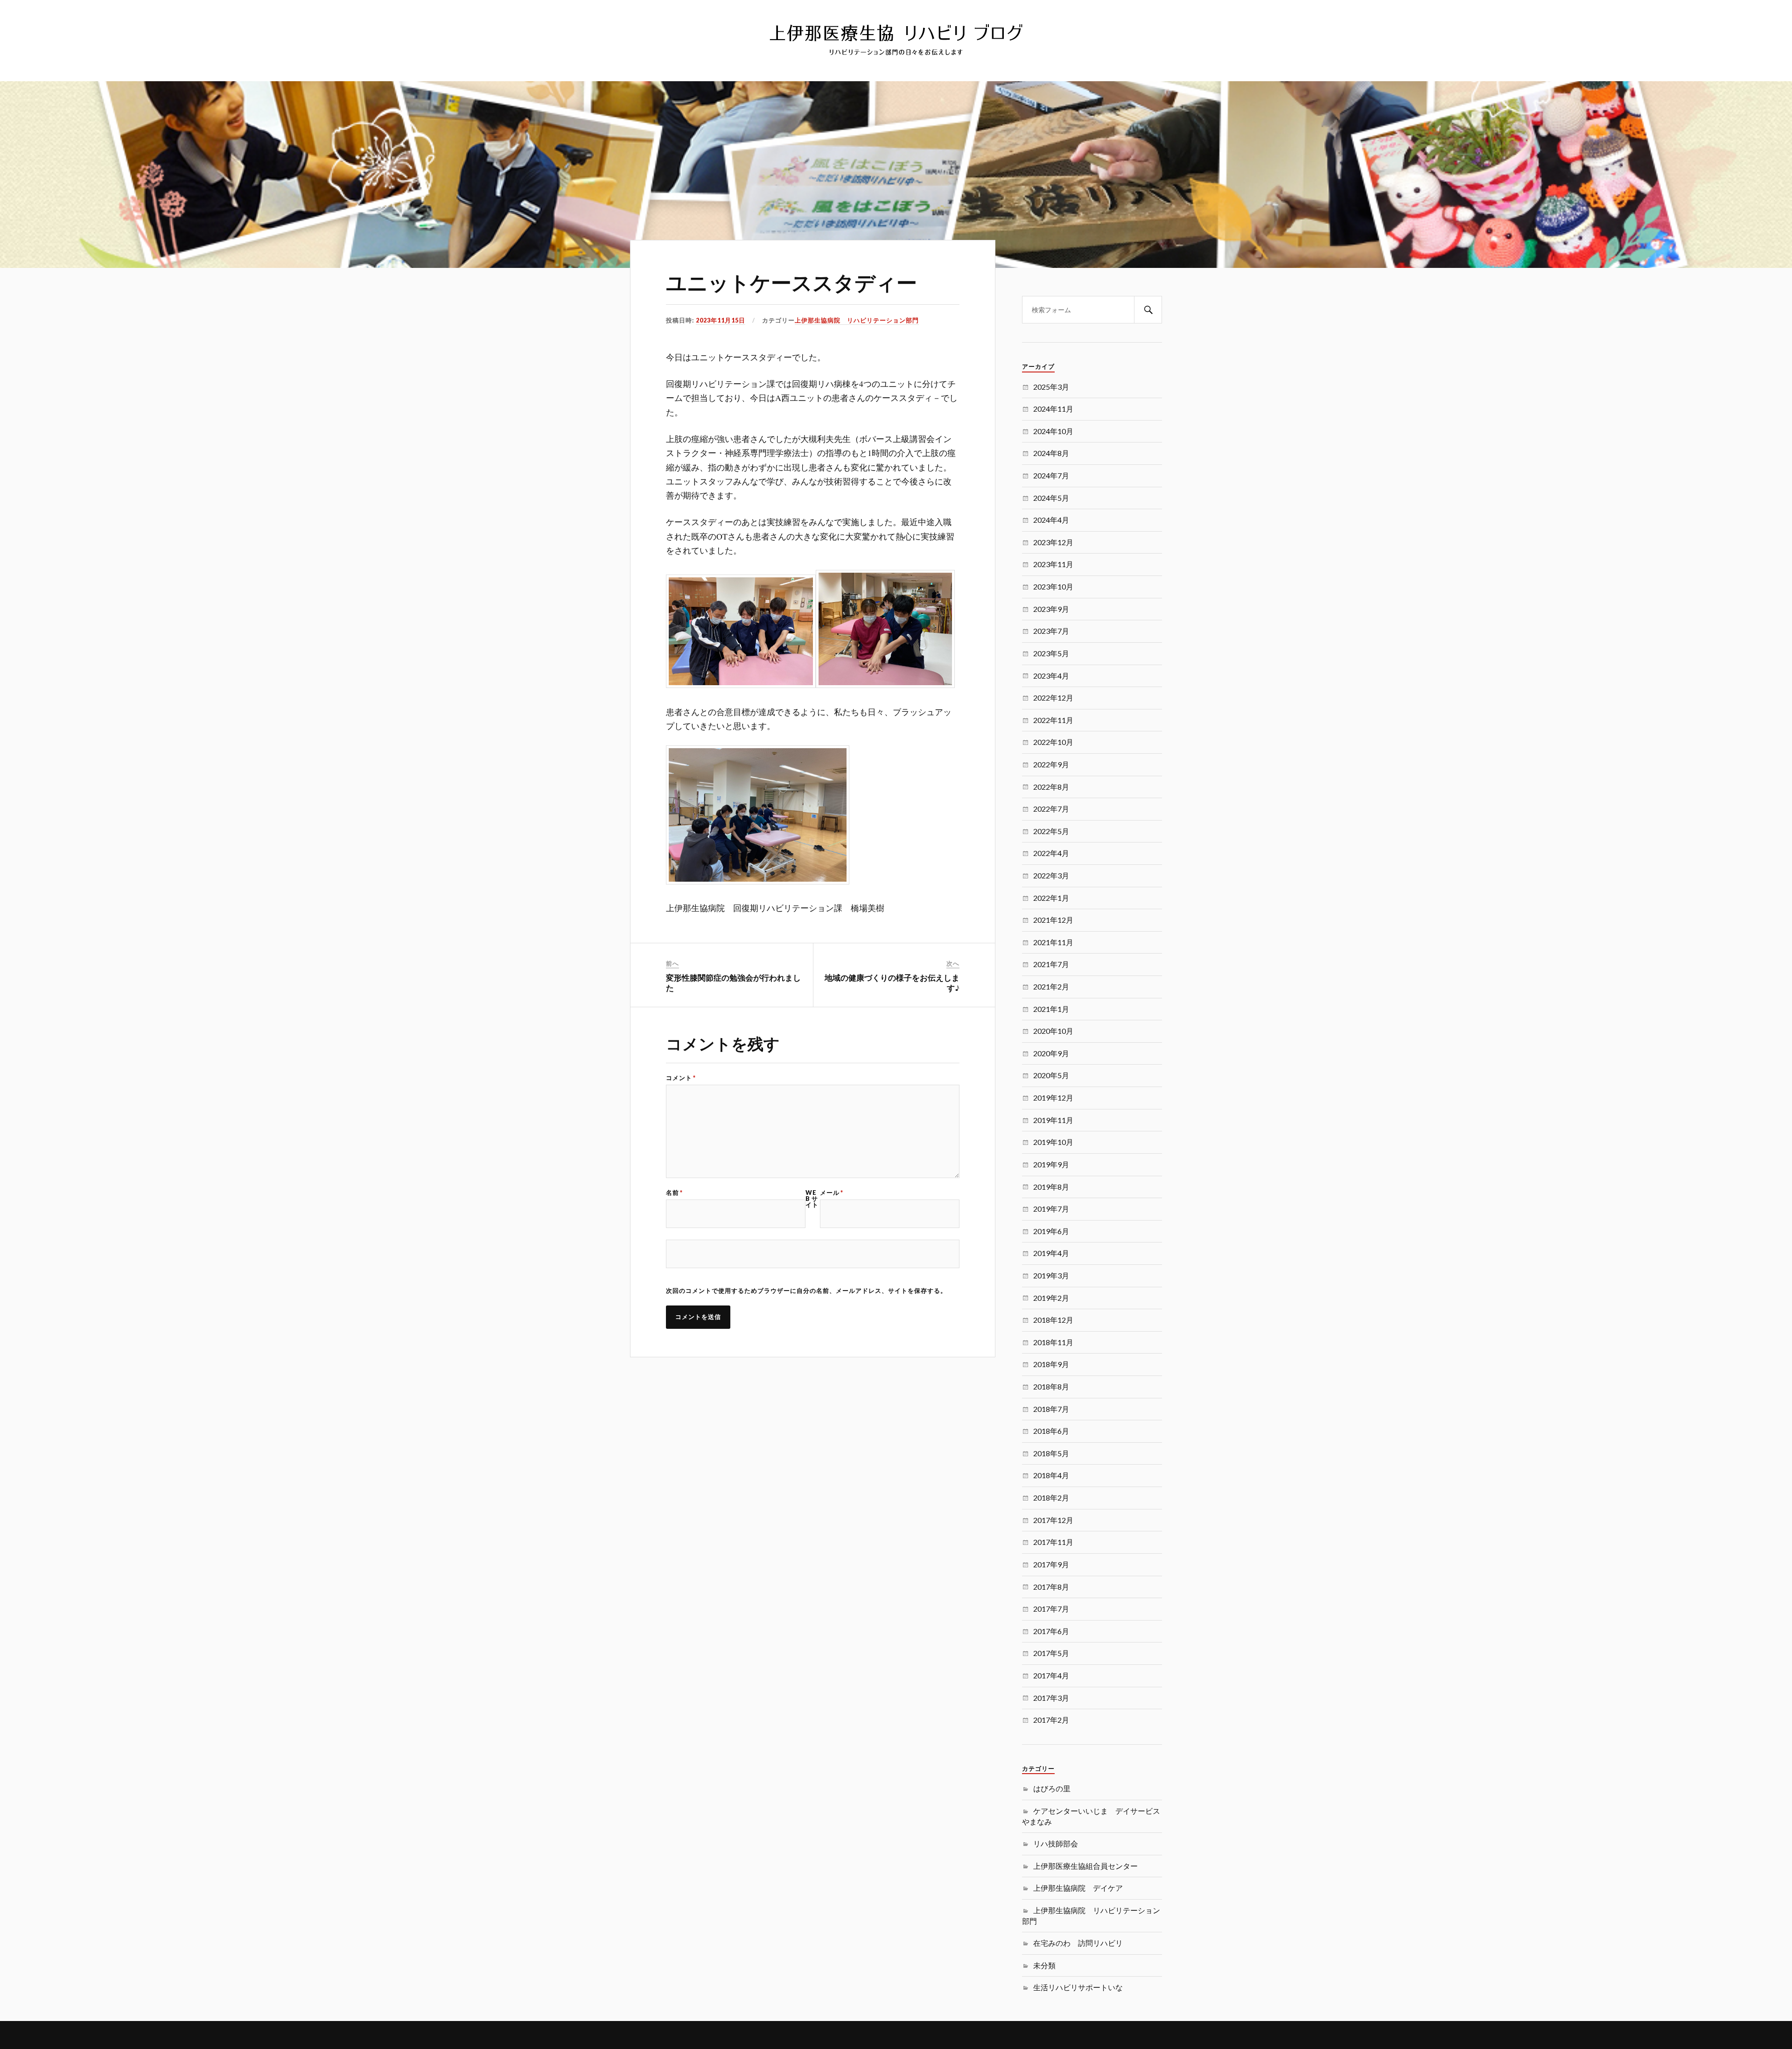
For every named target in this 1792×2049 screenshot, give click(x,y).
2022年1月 (1051, 898)
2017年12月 (1053, 1520)
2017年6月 (1051, 1631)
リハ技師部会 (1056, 1843)
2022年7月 (1051, 809)
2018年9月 (1051, 1364)
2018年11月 (1053, 1342)
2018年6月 (1051, 1431)
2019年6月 (1051, 1231)
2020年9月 (1051, 1053)
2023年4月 (1051, 676)
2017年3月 (1051, 1698)
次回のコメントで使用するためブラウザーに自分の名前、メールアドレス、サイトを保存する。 (806, 1291)
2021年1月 (1051, 1009)
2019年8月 (1051, 1187)
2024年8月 (1051, 453)
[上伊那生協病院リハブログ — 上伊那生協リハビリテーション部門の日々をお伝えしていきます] (896, 40)
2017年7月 (1051, 1609)
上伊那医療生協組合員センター (1085, 1866)
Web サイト (812, 1199)
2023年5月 (1051, 653)
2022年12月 (1053, 698)
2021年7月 (1051, 964)
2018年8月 (1051, 1386)
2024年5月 (1051, 498)
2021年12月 (1053, 920)
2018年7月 (1051, 1409)
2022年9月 (1051, 764)
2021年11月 (1053, 942)
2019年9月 (1051, 1164)
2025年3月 (1051, 387)
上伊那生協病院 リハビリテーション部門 (857, 320)
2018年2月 (1051, 1498)
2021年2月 (1051, 986)
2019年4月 (1051, 1253)
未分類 (1044, 1965)
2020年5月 (1051, 1075)
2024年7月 (1051, 475)
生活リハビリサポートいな (1078, 1987)
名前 (674, 1193)
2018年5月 (1051, 1453)
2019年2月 (1051, 1298)
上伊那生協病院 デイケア (1078, 1888)
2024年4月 (1051, 520)
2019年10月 (1053, 1142)
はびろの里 (1052, 1788)
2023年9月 (1051, 609)
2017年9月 (1051, 1564)
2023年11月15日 (721, 320)
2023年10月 (1053, 586)
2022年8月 (1051, 787)
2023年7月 (1051, 631)
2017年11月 (1053, 1542)
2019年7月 (1051, 1209)
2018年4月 (1051, 1475)
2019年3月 (1051, 1275)
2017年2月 (1051, 1720)
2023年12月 (1053, 542)
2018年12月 (1053, 1320)
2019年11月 (1053, 1120)
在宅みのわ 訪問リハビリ (1078, 1943)
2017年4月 (1051, 1675)
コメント (681, 1078)
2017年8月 (1051, 1587)
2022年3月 (1051, 875)
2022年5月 (1051, 831)
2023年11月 (1053, 564)
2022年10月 (1053, 742)
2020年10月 (1053, 1031)
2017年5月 (1051, 1653)
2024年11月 (1053, 409)
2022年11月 (1053, 720)
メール (832, 1193)
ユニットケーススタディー (791, 282)
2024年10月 (1053, 431)
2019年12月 (1053, 1098)
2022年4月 (1051, 853)
